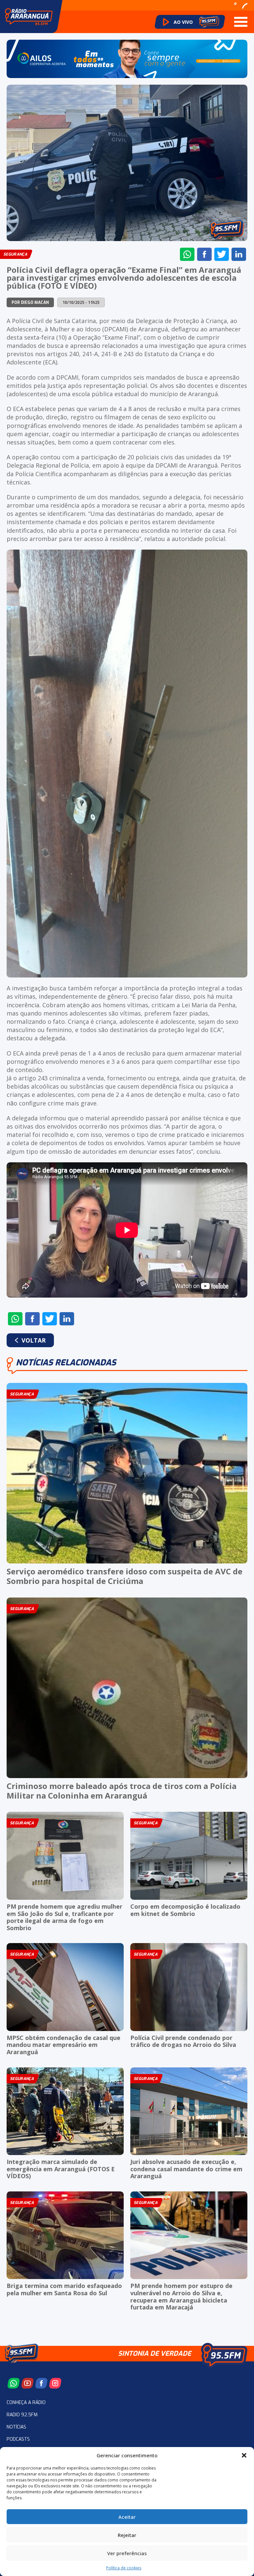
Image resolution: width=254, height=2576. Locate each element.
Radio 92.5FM (22, 2415)
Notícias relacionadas (66, 1363)
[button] (244, 2455)
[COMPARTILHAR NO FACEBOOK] (204, 254)
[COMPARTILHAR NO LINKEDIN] (239, 254)
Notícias (16, 2427)
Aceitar (127, 2517)
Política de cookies (124, 2568)
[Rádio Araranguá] (29, 17)
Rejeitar (127, 2535)
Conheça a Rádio (26, 2403)
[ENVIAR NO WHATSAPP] (187, 254)
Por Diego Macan (30, 303)
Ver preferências (127, 2553)
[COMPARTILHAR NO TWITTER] (222, 254)
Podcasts (18, 2439)
